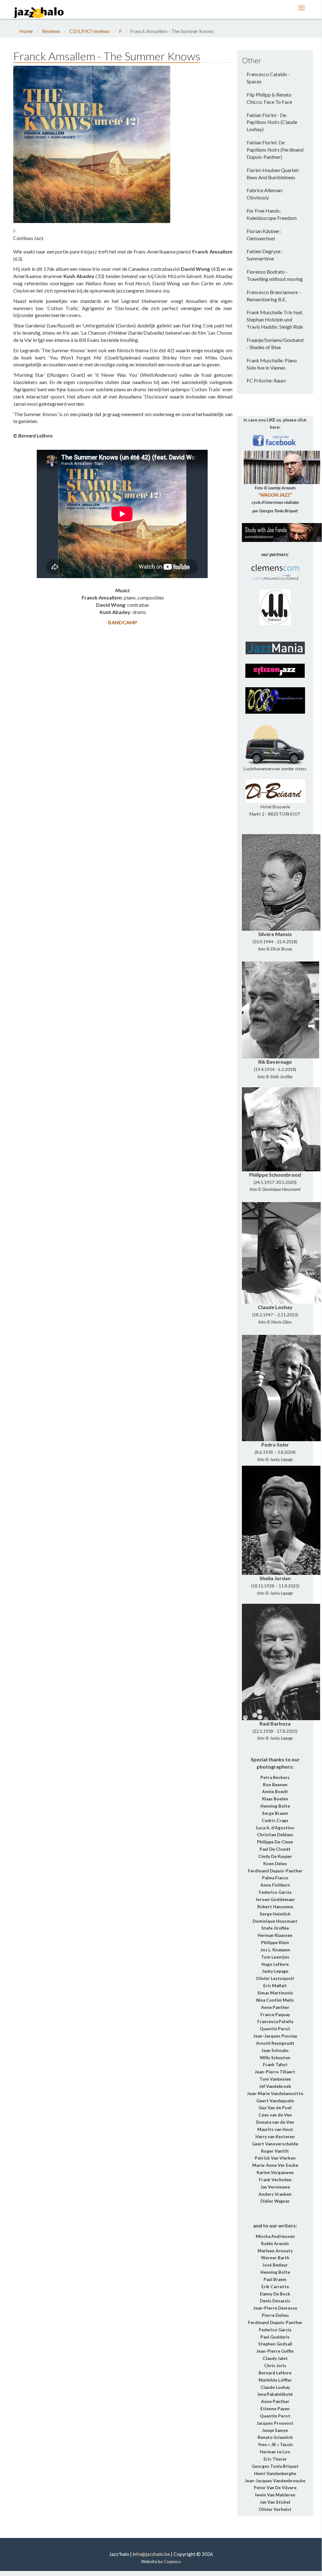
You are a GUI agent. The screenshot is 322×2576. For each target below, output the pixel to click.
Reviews (51, 31)
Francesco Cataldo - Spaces (268, 78)
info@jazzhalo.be (151, 2554)
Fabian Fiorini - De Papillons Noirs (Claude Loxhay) (272, 122)
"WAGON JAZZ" (275, 495)
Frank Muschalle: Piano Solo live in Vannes (272, 364)
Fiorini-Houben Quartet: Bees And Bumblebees (273, 174)
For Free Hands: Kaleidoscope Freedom (272, 214)
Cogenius (172, 2562)
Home (26, 31)
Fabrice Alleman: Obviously (265, 194)
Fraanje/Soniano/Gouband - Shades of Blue (275, 343)
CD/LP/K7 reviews (90, 31)
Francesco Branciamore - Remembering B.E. (274, 296)
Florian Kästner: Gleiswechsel (264, 235)
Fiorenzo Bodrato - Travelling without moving (275, 275)
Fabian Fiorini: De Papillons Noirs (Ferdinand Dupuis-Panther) (275, 150)
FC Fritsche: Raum (266, 380)
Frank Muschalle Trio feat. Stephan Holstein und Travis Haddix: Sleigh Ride (275, 319)
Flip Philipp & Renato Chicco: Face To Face (269, 98)
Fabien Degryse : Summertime (265, 255)
